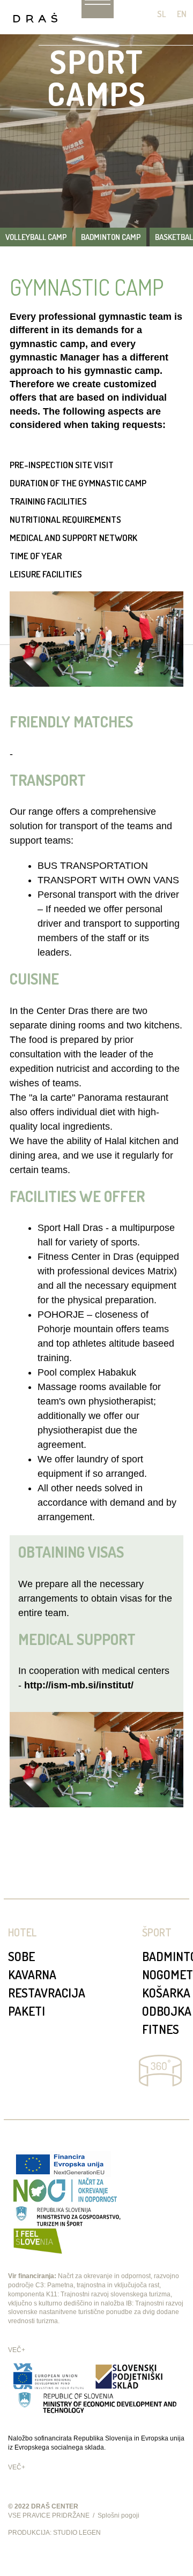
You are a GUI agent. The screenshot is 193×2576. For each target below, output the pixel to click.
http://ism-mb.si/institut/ (79, 1685)
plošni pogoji (121, 2515)
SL (162, 14)
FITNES (161, 2029)
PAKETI (27, 2011)
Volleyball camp (36, 237)
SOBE (21, 1956)
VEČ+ (17, 2350)
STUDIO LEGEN (77, 2533)
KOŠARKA (166, 1992)
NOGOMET (168, 1974)
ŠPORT (157, 1932)
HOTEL (22, 1932)
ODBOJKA (167, 2011)
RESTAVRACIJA (47, 1992)
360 (160, 2071)
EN (182, 14)
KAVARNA (32, 1974)
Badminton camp (111, 237)
